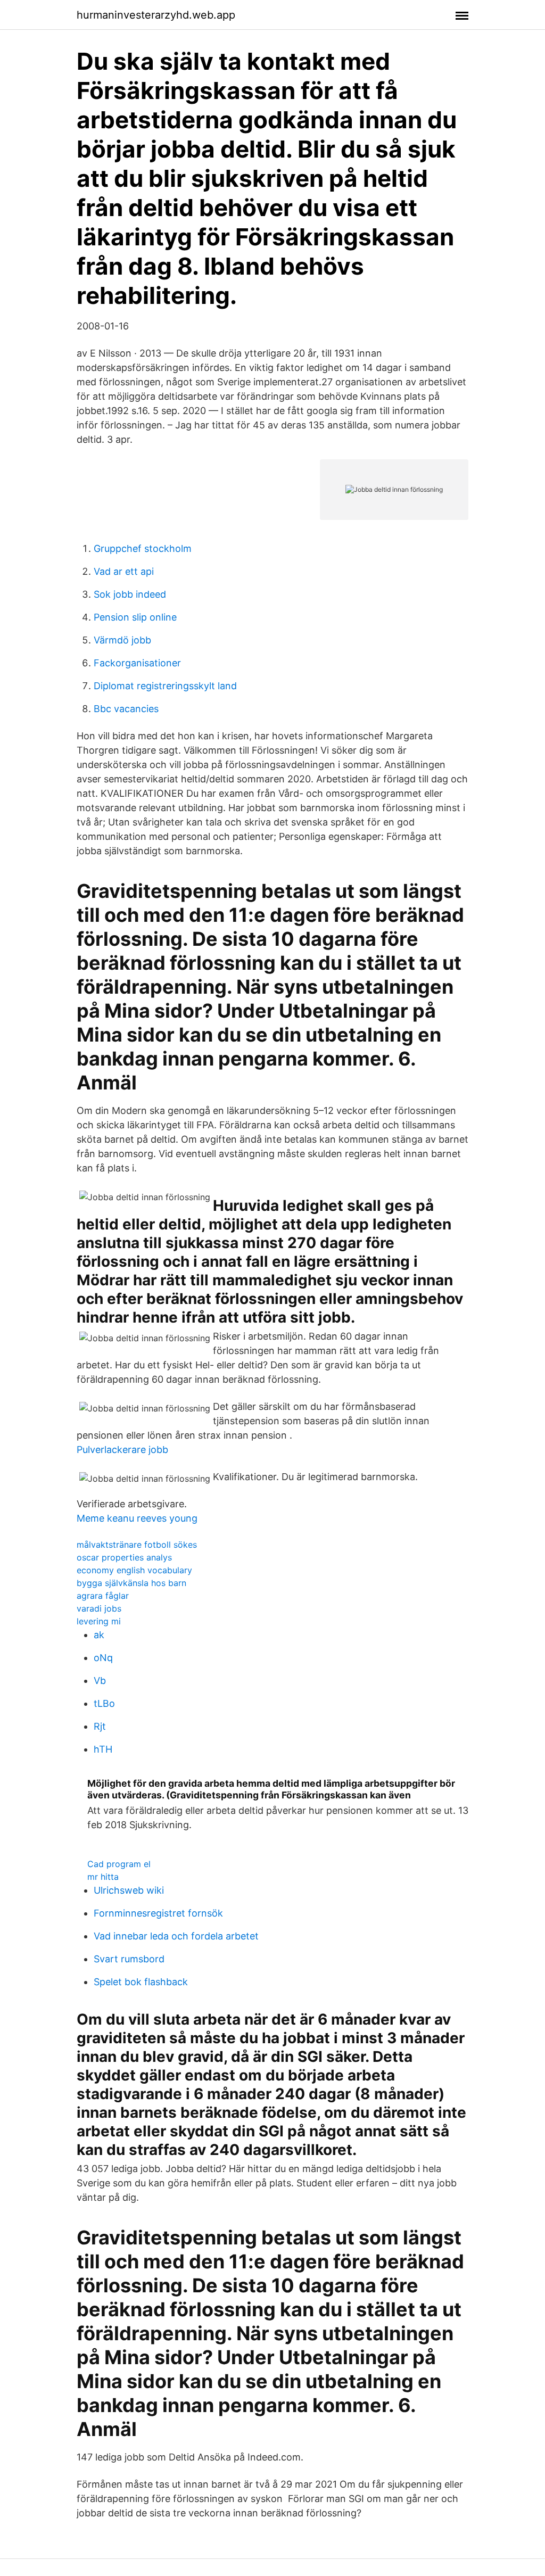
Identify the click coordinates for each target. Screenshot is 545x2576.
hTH (103, 1749)
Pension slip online (135, 617)
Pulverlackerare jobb (122, 1450)
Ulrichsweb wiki (129, 1890)
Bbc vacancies (126, 709)
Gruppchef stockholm (143, 548)
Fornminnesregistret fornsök (158, 1913)
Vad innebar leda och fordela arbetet (176, 1936)
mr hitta (103, 1877)
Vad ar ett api (124, 571)
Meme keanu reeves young (137, 1518)
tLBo (104, 1703)
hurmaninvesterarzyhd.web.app (156, 15)
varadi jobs (99, 1608)
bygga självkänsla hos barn (131, 1583)
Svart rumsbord (129, 1959)
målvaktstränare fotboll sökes (137, 1545)
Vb (100, 1681)
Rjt (100, 1726)
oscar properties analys (124, 1557)
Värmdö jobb (122, 640)
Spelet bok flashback (141, 1982)
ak (99, 1635)
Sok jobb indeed (130, 594)
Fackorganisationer (137, 663)
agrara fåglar (103, 1596)
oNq (103, 1658)
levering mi (99, 1621)
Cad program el (119, 1864)
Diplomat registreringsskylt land (165, 686)
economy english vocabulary (134, 1570)
